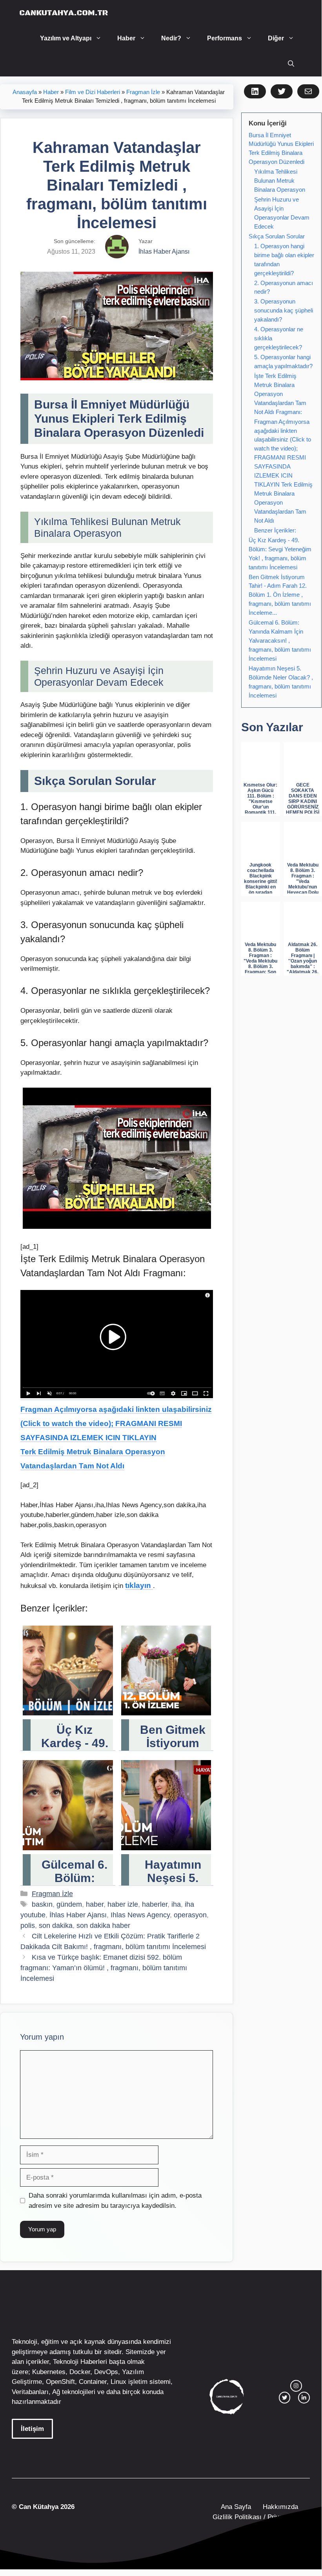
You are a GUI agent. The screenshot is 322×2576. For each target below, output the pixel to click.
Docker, (81, 2372)
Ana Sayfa (236, 2507)
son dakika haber (103, 1926)
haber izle (123, 1904)
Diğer (276, 38)
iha (176, 1904)
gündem (69, 1904)
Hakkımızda (280, 2507)
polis (28, 1926)
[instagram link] (296, 2386)
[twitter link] (285, 2398)
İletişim (32, 2429)
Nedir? (171, 38)
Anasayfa (25, 92)
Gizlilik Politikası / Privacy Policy (260, 2517)
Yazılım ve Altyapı (66, 38)
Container (93, 2382)
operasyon (190, 1915)
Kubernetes (49, 2372)
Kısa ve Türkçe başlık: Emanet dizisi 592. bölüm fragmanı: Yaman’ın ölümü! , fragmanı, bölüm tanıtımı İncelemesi (104, 1968)
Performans (225, 38)
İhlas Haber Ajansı (78, 1915)
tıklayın (139, 1585)
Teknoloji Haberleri (80, 2362)
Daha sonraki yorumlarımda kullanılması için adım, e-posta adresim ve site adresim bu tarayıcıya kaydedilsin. (115, 2201)
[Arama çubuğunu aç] (291, 64)
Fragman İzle (143, 92)
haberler (155, 1904)
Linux (118, 2382)
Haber (126, 38)
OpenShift (60, 2382)
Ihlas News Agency (140, 1915)
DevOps (106, 2372)
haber (95, 1904)
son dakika (56, 1926)
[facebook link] (304, 2398)
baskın (42, 1904)
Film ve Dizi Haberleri (93, 92)
